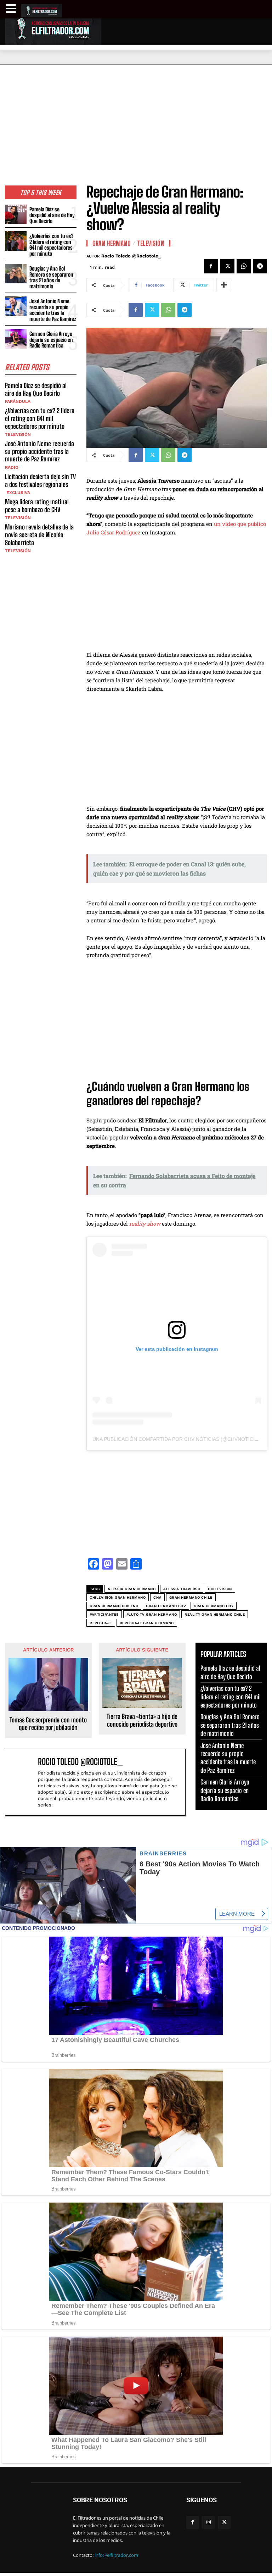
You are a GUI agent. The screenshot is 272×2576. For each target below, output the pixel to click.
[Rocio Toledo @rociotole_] (23, 1782)
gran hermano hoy (214, 1606)
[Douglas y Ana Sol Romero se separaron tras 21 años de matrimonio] (16, 274)
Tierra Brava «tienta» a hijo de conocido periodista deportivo (142, 1720)
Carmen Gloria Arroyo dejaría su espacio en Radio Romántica (51, 340)
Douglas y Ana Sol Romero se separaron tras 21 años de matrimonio (51, 277)
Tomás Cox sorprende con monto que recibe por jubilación (48, 1724)
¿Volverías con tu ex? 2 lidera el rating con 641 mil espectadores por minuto (51, 245)
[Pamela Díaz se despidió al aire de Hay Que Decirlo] (16, 214)
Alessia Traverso (182, 1589)
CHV (157, 1597)
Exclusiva (18, 493)
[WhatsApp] (244, 266)
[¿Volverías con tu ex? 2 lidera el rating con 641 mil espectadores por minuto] (16, 241)
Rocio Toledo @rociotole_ (131, 256)
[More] (224, 285)
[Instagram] (208, 2522)
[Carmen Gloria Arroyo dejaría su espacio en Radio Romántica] (16, 339)
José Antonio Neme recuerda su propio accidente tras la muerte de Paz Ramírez (53, 310)
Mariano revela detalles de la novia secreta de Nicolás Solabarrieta (39, 535)
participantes (104, 1614)
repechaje (101, 1623)
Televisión (18, 434)
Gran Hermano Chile (191, 1597)
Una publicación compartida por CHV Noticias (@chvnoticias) (178, 1439)
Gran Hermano (112, 243)
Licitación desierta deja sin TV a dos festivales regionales (40, 481)
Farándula (18, 401)
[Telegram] (260, 266)
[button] (12, 9)
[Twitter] (227, 266)
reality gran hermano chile (215, 1614)
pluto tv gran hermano (152, 1614)
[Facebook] (211, 266)
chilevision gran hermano (118, 1597)
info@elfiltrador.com (116, 2555)
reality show (145, 1223)
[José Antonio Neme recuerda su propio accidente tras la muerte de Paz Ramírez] (16, 306)
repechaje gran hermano (147, 1623)
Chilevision (220, 1589)
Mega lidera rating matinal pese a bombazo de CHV (37, 506)
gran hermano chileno (114, 1606)
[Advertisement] (136, 118)
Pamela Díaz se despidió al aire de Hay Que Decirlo (52, 215)
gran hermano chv (166, 1606)
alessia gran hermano (132, 1589)
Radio (12, 467)
